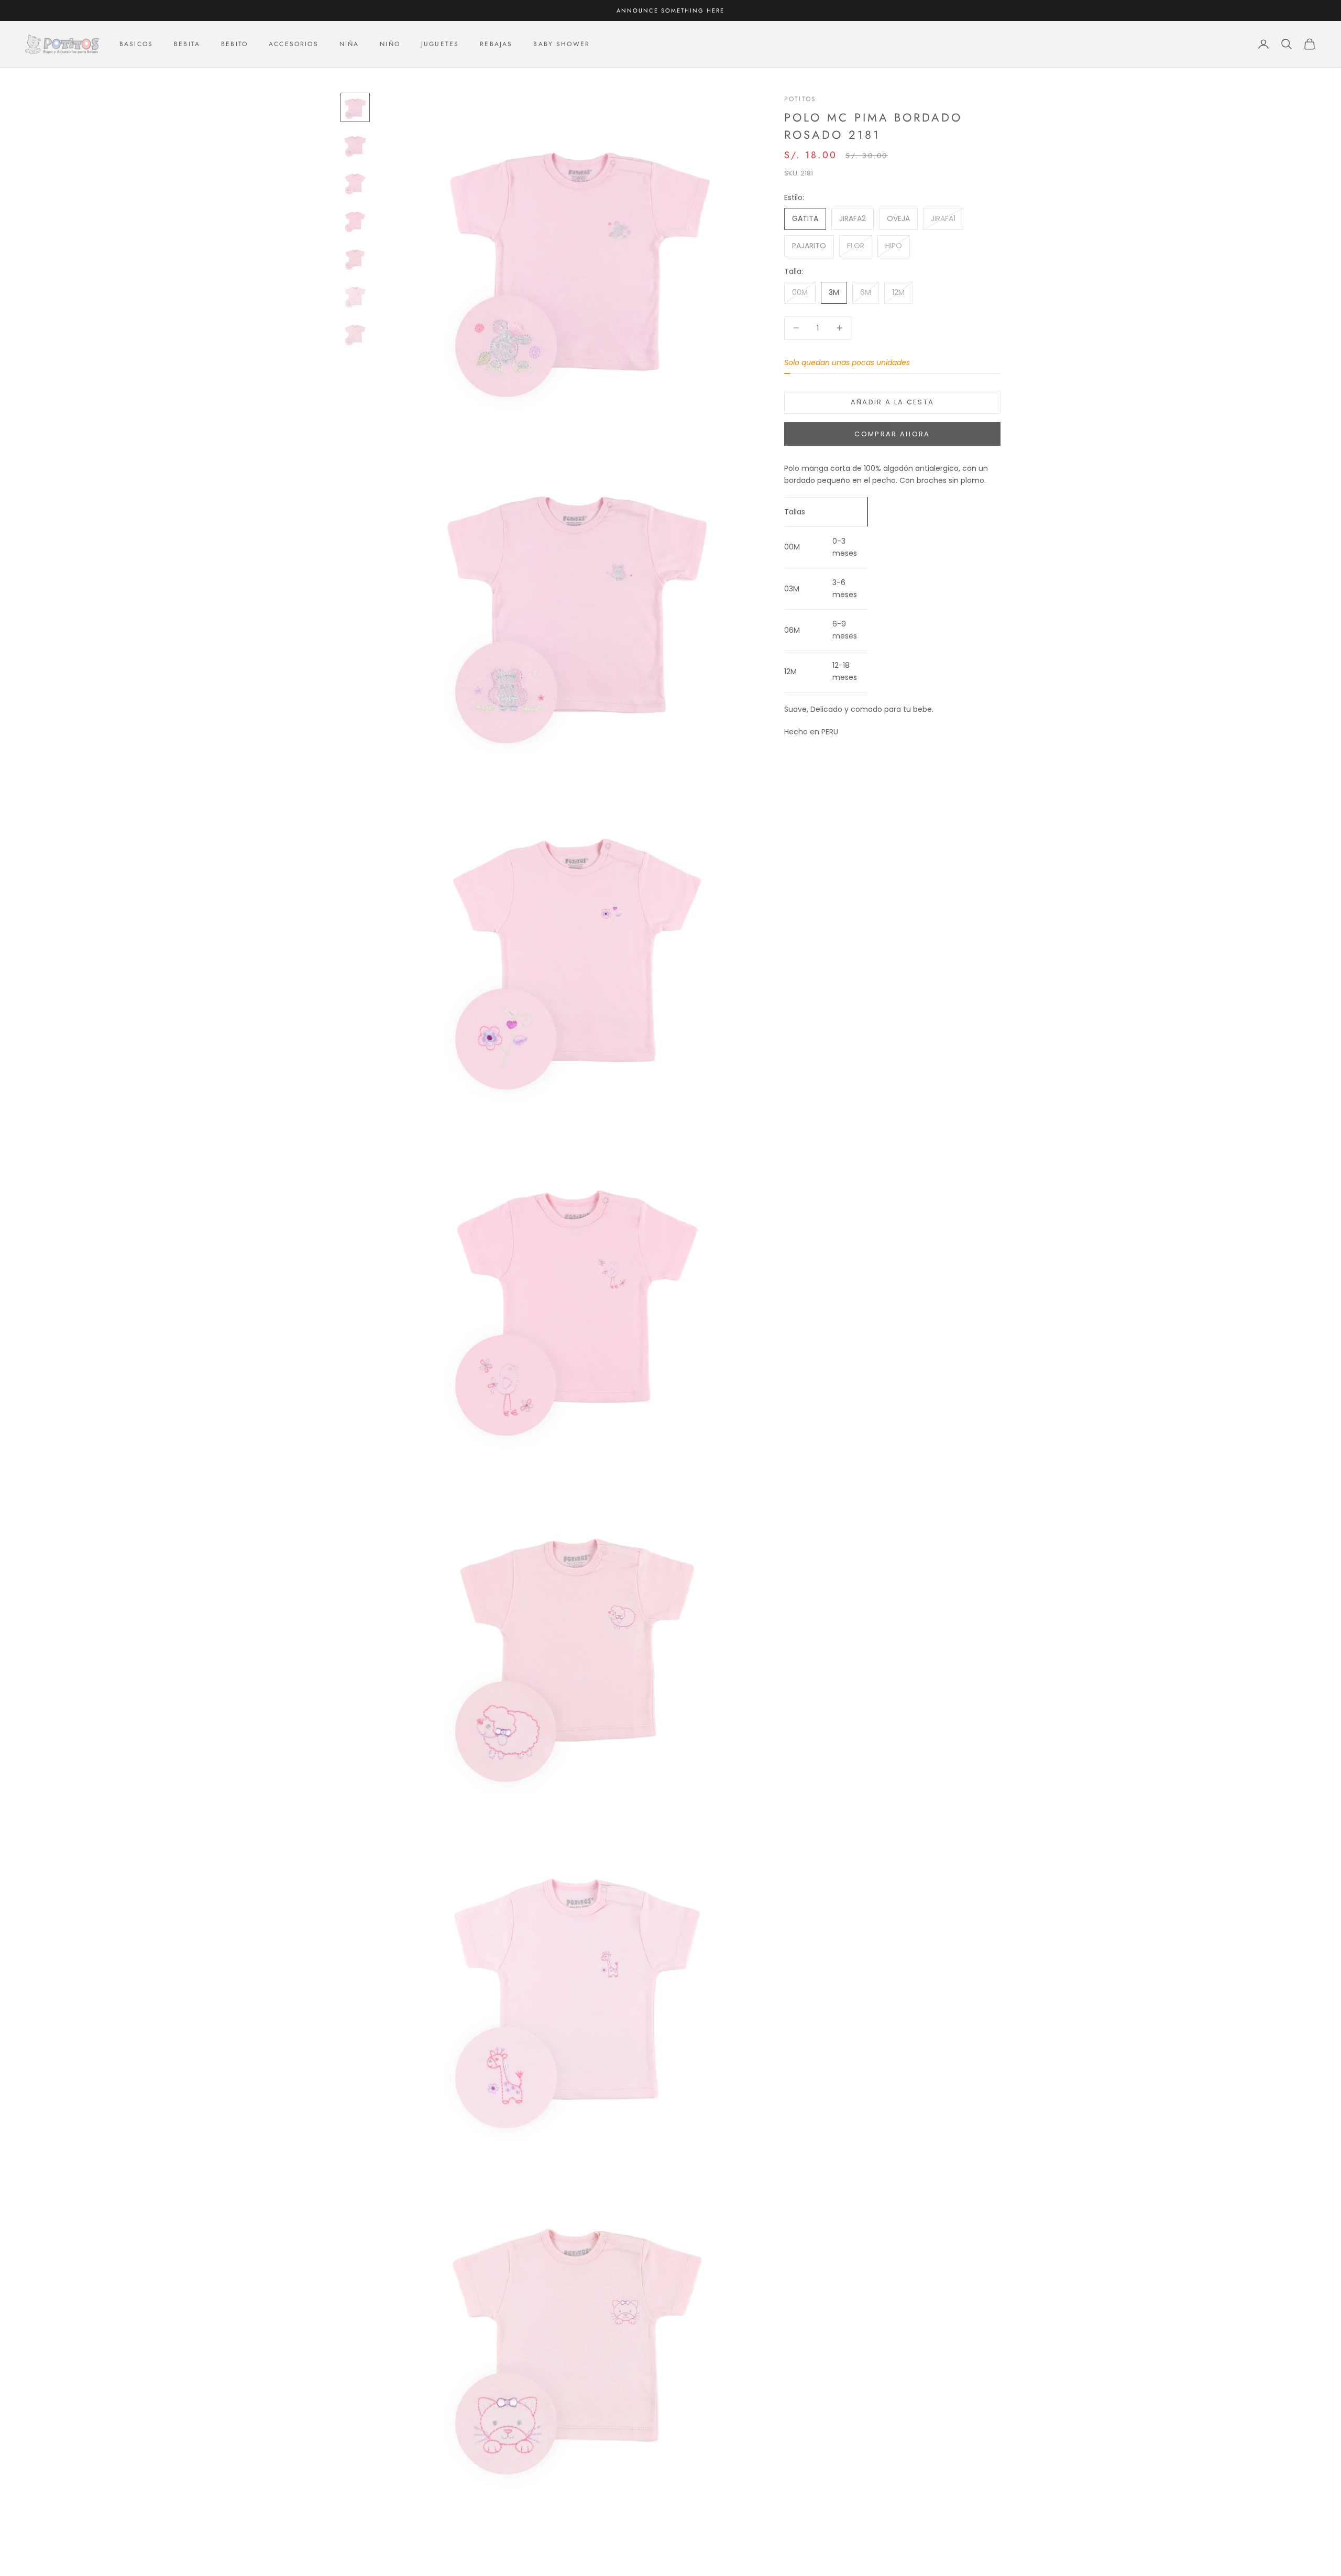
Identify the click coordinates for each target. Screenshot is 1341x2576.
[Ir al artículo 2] (355, 145)
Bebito (234, 44)
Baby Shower (562, 44)
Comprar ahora (892, 434)
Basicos (136, 44)
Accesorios (294, 44)
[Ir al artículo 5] (355, 258)
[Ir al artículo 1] (355, 107)
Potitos (800, 99)
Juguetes (440, 44)
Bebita (187, 44)
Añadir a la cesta (893, 402)
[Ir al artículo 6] (355, 296)
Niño (390, 44)
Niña (349, 44)
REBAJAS (496, 44)
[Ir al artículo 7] (355, 334)
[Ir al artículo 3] (355, 183)
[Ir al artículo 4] (355, 221)
